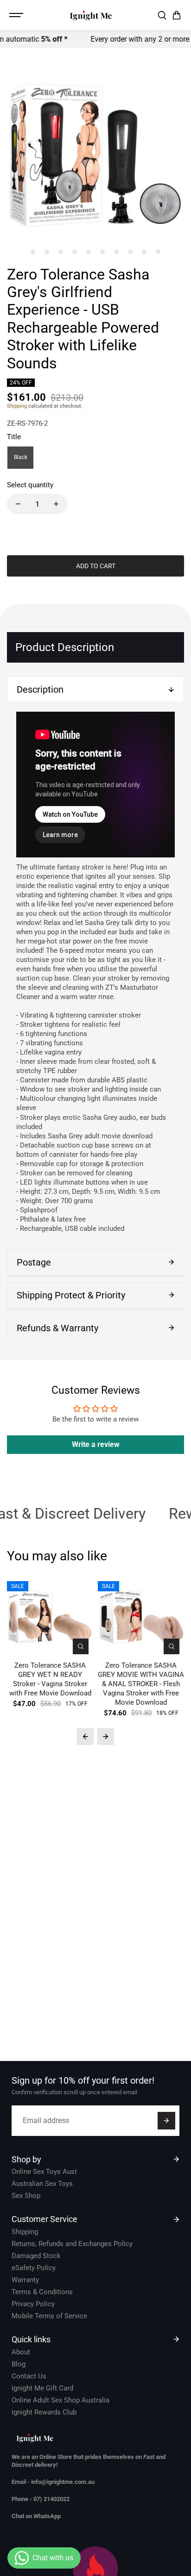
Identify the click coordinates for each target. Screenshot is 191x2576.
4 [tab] (75, 251)
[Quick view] (81, 1646)
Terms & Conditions (42, 2292)
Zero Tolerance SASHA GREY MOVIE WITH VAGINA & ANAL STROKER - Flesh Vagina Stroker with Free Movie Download (141, 1684)
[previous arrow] (85, 1737)
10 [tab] (158, 251)
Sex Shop (26, 2196)
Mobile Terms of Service (49, 2316)
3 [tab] (61, 251)
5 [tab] (89, 251)
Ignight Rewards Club (44, 2412)
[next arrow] (106, 1737)
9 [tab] (144, 251)
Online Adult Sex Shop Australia (60, 2400)
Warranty (25, 2280)
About (21, 2352)
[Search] (162, 15)
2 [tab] (47, 251)
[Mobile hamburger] (17, 15)
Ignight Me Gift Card (42, 2388)
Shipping (17, 406)
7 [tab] (117, 251)
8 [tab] (131, 251)
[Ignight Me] (91, 15)
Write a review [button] (96, 1444)
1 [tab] (33, 251)
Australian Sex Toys (42, 2184)
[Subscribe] (166, 2121)
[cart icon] (177, 15)
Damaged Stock (36, 2256)
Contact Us (29, 2376)
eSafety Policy (34, 2268)
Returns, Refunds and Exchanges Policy (72, 2244)
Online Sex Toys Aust (44, 2172)
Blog (19, 2364)
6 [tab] (103, 251)
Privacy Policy (33, 2304)
